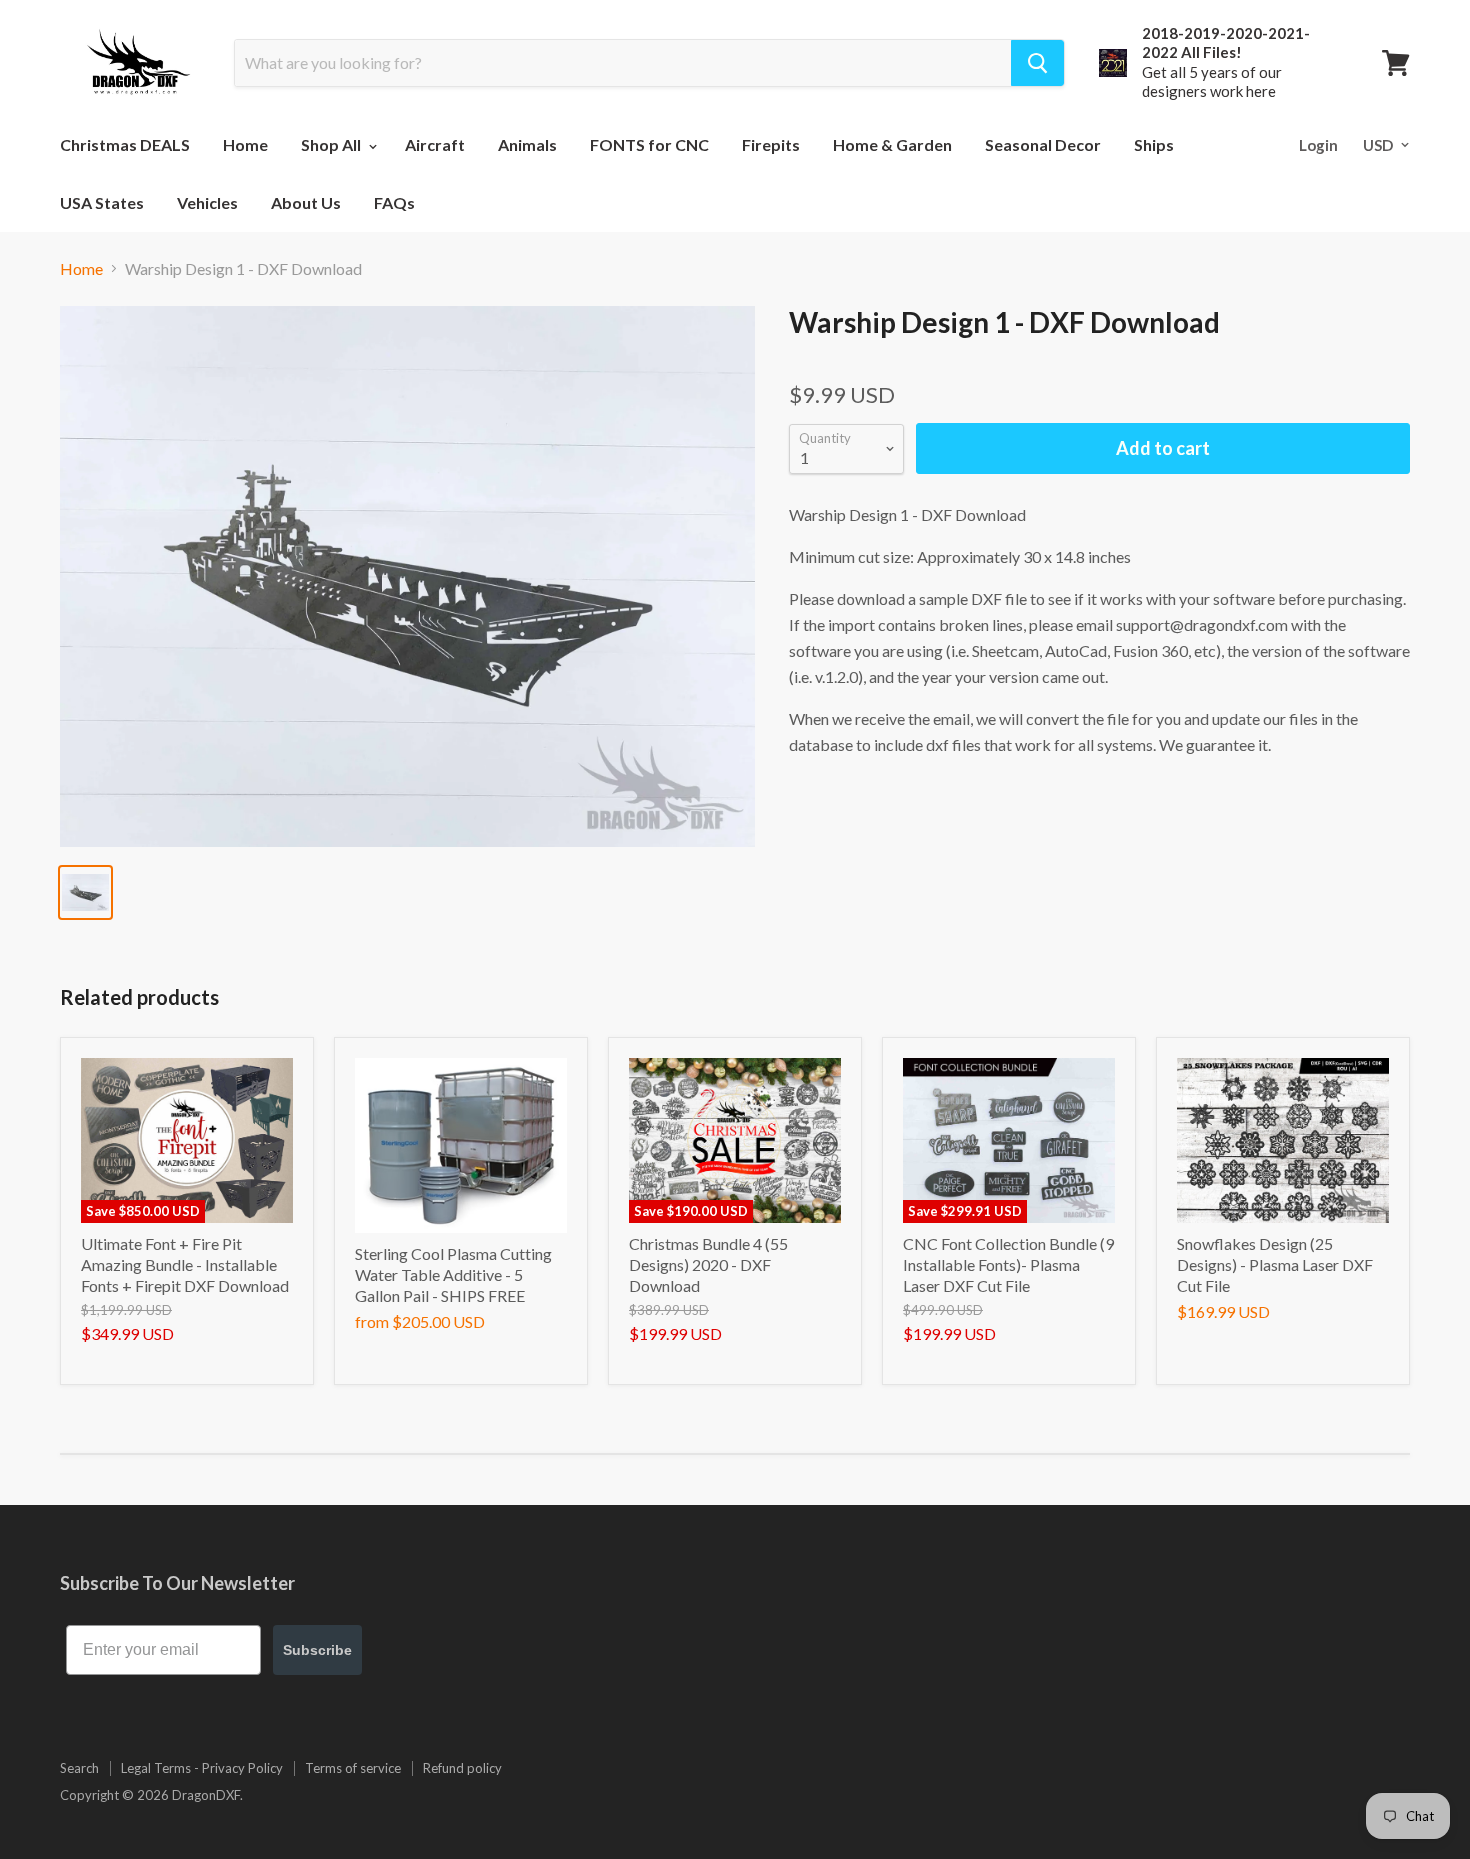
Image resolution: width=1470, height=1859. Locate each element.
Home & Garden (892, 144)
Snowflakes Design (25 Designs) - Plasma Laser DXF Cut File (1275, 1264)
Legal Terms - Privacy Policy (202, 1768)
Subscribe (317, 1650)
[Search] (1037, 63)
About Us (306, 202)
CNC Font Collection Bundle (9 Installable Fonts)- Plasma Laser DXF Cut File (1008, 1264)
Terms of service (353, 1768)
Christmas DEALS (125, 144)
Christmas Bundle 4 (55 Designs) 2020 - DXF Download (708, 1264)
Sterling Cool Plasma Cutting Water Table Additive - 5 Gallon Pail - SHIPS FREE (453, 1274)
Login (1318, 145)
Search (79, 1768)
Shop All (332, 144)
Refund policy (462, 1768)
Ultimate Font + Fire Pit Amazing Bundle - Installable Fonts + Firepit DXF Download (185, 1264)
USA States (102, 202)
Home (245, 144)
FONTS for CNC (649, 144)
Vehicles (207, 202)
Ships (1154, 144)
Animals (527, 144)
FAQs (394, 202)
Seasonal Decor (1043, 144)
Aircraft (435, 144)
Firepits (771, 144)
